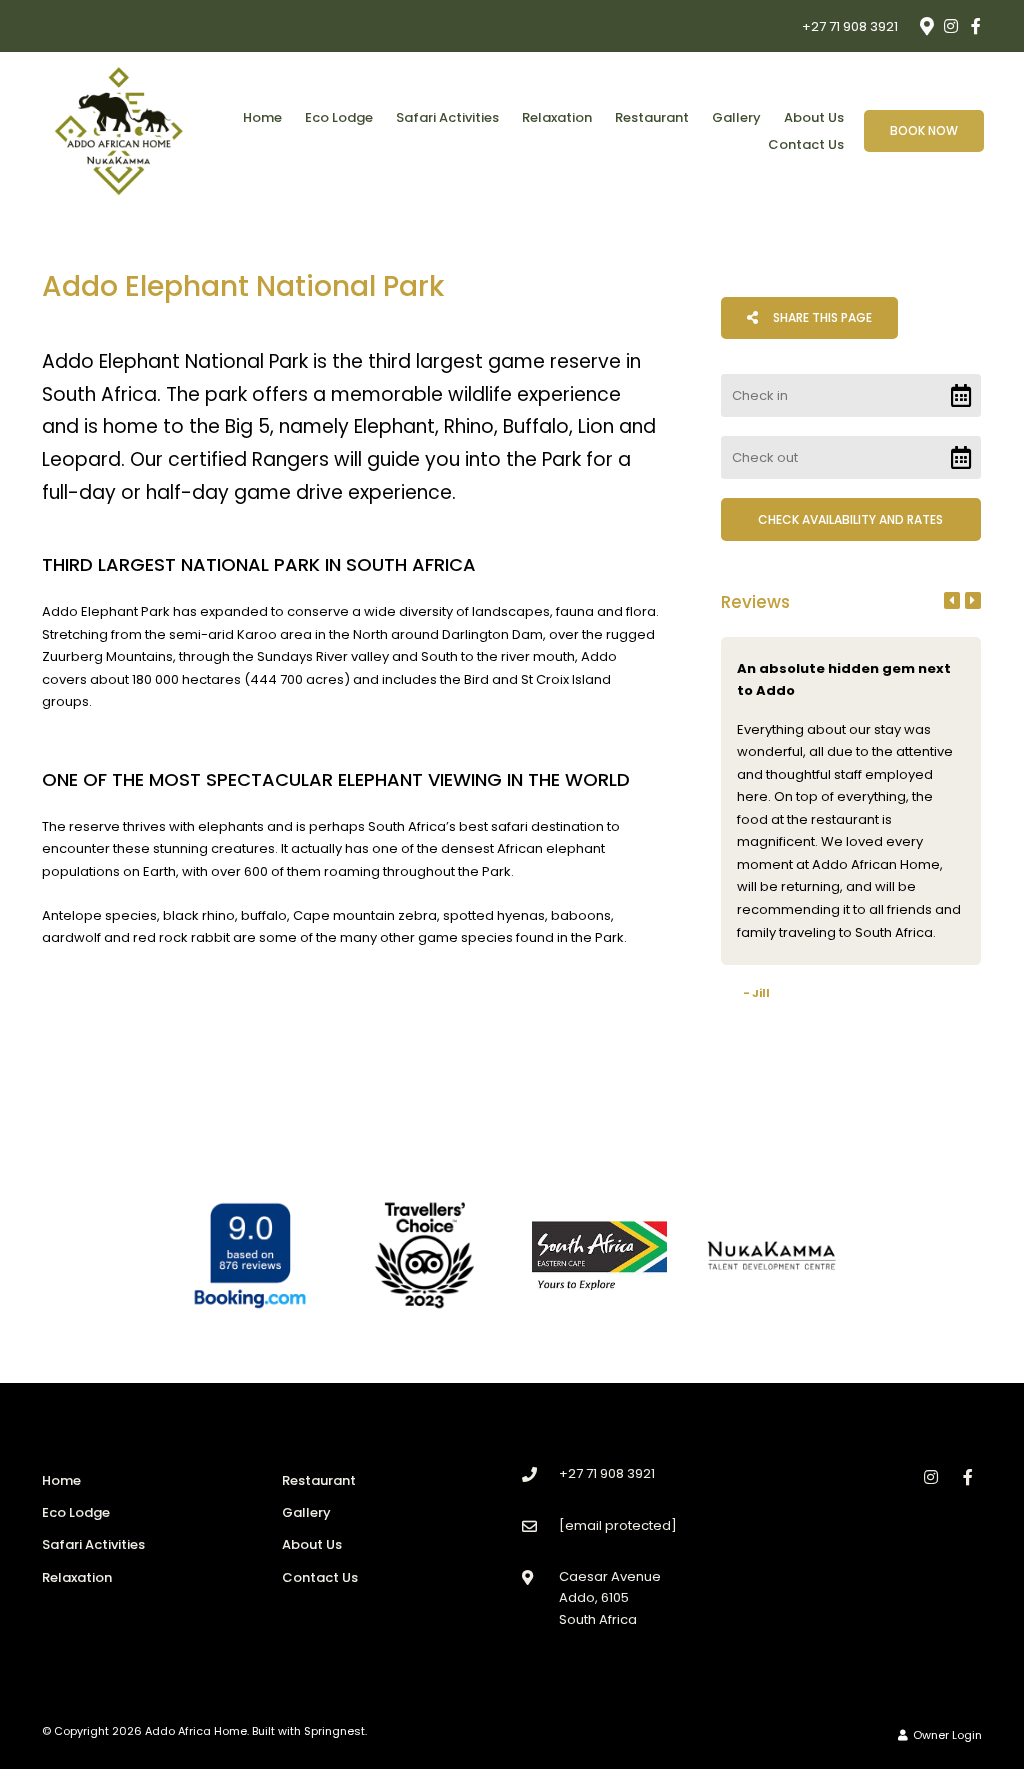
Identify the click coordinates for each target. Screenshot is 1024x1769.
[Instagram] (951, 26)
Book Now (924, 130)
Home (262, 117)
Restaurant (652, 117)
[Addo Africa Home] (119, 130)
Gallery (736, 117)
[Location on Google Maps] (926, 25)
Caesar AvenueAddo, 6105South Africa (610, 1598)
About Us (814, 117)
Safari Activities (447, 117)
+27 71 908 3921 (850, 26)
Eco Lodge (339, 117)
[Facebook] (976, 26)
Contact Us (806, 144)
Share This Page (821, 317)
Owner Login (946, 1735)
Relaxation (557, 117)
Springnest (334, 1731)
